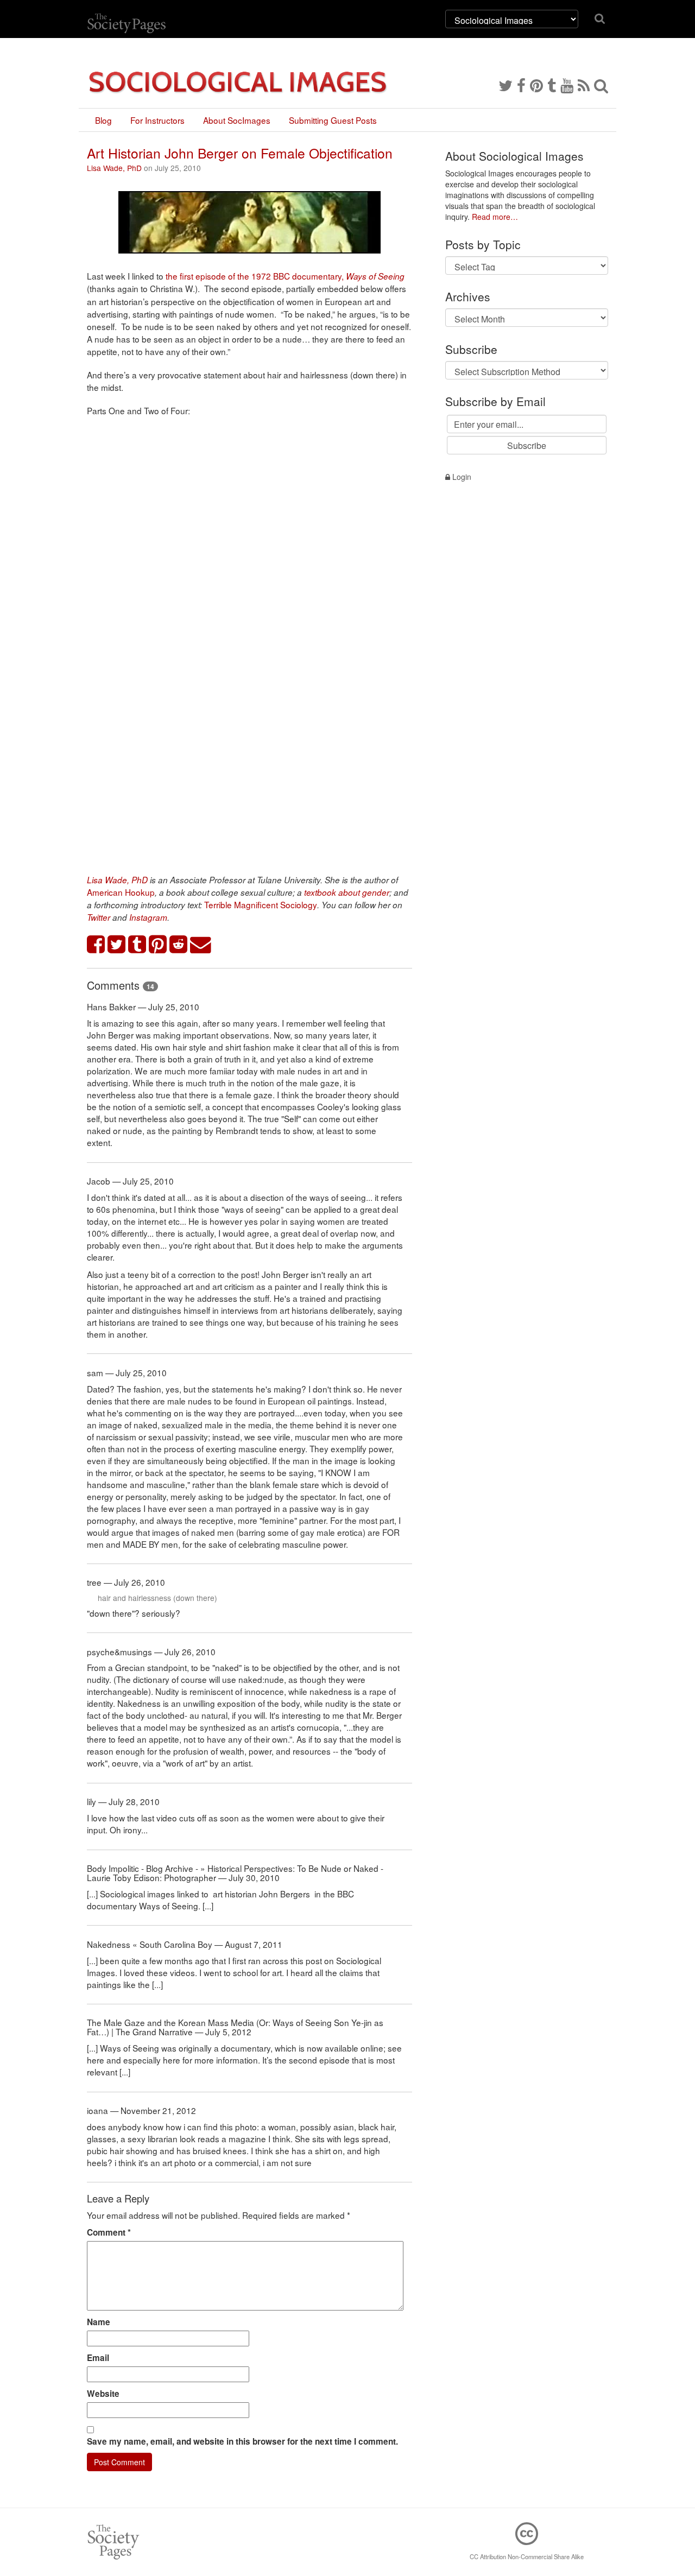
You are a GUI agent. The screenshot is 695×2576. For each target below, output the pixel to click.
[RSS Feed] (584, 85)
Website (103, 2394)
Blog (103, 120)
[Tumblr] (552, 85)
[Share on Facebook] (96, 945)
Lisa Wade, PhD (114, 168)
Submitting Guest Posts (333, 120)
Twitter (99, 917)
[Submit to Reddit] (179, 945)
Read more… (495, 217)
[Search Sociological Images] (601, 85)
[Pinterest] (536, 85)
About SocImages (237, 120)
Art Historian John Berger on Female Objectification (240, 153)
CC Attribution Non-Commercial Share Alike (527, 2556)
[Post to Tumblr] (137, 945)
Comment (109, 2232)
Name (99, 2322)
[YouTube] (567, 85)
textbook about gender (347, 892)
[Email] (201, 945)
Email (98, 2358)
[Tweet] (117, 945)
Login (461, 477)
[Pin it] (158, 945)
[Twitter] (506, 85)
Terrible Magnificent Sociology (261, 904)
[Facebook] (521, 85)
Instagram (148, 917)
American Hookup (121, 892)
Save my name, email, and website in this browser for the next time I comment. (242, 2441)
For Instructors (157, 120)
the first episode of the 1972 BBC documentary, (285, 276)
